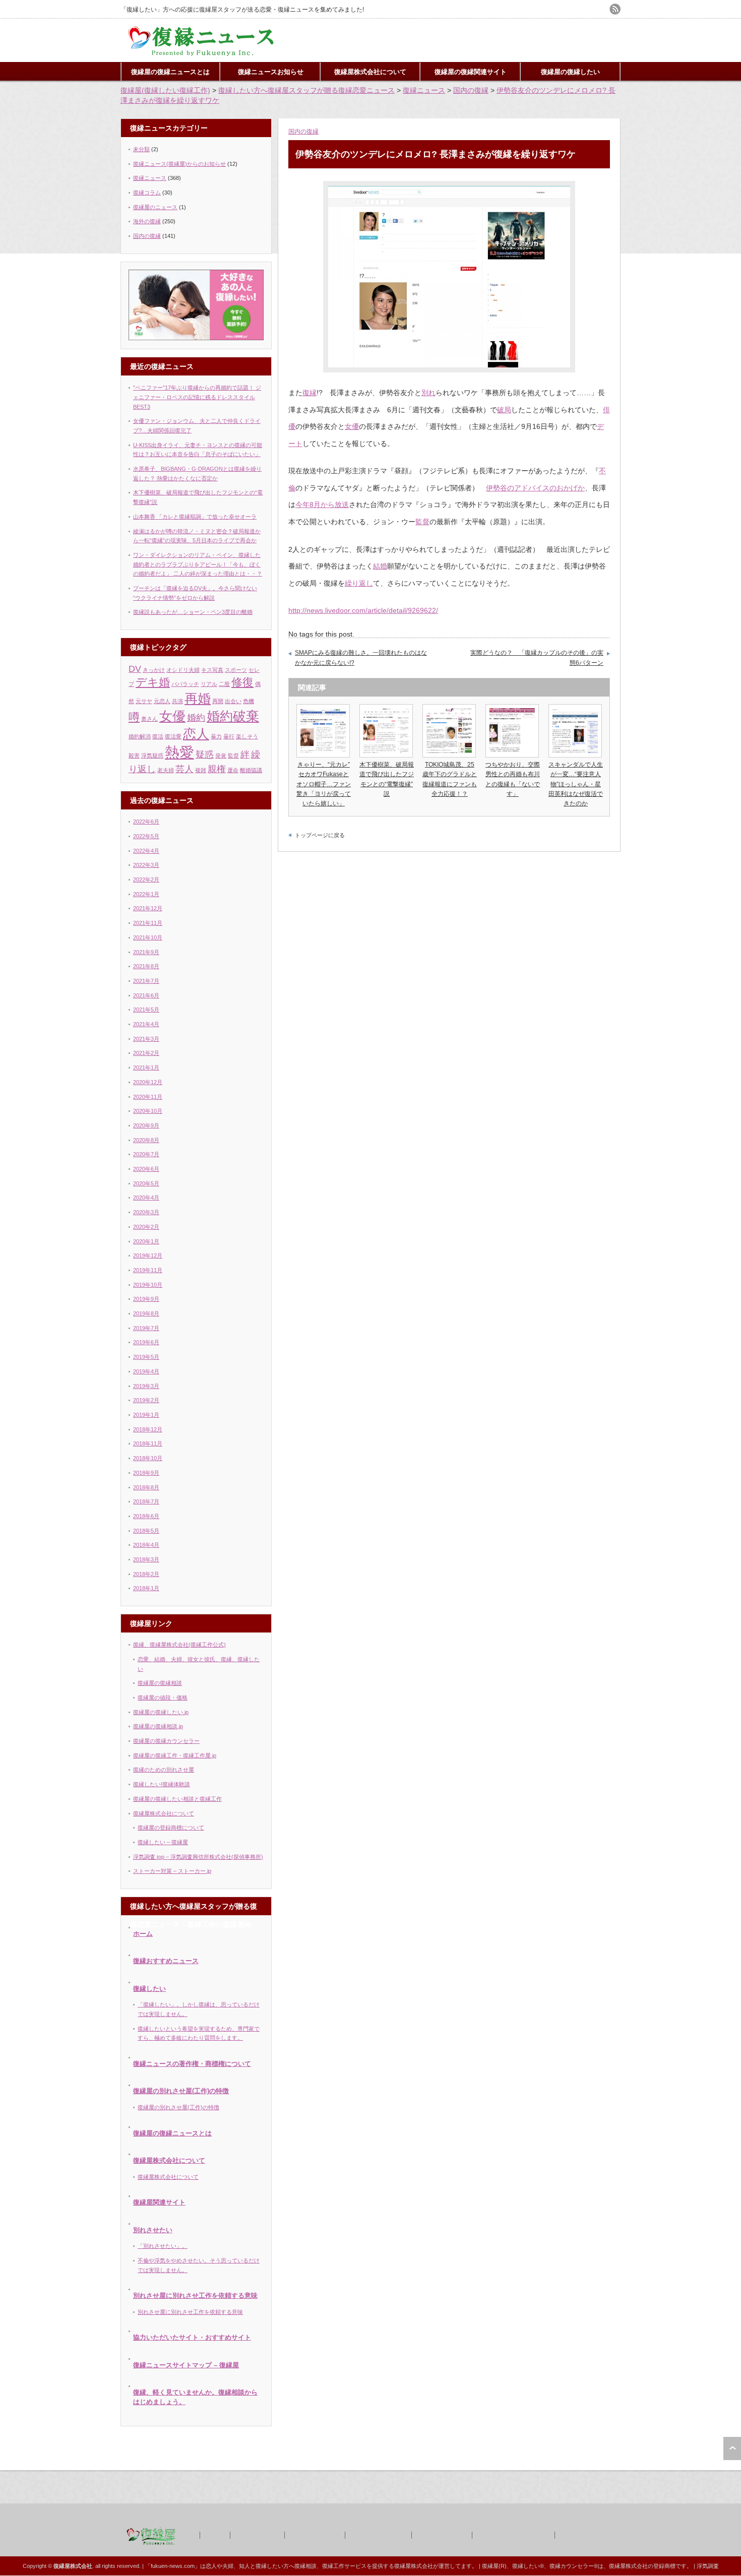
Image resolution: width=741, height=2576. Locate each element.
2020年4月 (146, 1198)
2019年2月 (146, 1400)
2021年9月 (146, 952)
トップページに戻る (320, 835)
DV (135, 669)
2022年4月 (146, 851)
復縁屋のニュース (155, 207)
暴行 (229, 736)
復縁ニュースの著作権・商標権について (192, 2064)
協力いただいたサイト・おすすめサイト (192, 2337)
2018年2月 (146, 1574)
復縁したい (149, 1989)
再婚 (198, 699)
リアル (209, 684)
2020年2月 (146, 1227)
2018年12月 (148, 1429)
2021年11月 (148, 923)
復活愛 (173, 736)
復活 (158, 736)
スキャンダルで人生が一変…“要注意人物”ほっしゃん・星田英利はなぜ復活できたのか (576, 784)
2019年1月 (146, 1415)
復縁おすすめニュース (166, 1961)
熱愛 (179, 752)
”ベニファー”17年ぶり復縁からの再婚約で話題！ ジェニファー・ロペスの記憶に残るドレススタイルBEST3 (197, 397)
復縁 (310, 393)
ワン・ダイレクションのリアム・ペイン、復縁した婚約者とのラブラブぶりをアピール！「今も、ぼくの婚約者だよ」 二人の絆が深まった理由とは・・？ (198, 564)
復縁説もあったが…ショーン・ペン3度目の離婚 (193, 612)
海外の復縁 (147, 221)
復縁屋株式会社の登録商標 (642, 2566)
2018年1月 (146, 1588)
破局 (504, 410)
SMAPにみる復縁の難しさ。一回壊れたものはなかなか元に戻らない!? (361, 658)
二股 (224, 684)
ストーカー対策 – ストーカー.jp (172, 1871)
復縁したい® (528, 2566)
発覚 (221, 756)
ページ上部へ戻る (732, 2448)
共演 (177, 701)
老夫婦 (166, 770)
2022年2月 (146, 879)
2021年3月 (146, 1039)
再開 (218, 701)
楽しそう (247, 736)
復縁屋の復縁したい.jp (161, 1712)
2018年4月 (146, 1545)
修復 (242, 682)
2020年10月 (148, 1111)
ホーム (143, 1934)
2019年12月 (148, 1255)
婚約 (196, 718)
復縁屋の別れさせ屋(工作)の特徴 (181, 2091)
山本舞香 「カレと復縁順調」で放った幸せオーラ (195, 517)
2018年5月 (146, 1531)
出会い (233, 701)
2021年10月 (148, 937)
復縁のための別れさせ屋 (164, 1770)
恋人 (196, 734)
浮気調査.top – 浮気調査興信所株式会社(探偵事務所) (198, 1857)
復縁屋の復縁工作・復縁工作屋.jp (175, 1755)
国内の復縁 (303, 132)
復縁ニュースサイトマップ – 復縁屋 (186, 2365)
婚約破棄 (233, 716)
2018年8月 (146, 1487)
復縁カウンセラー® (574, 2566)
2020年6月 (146, 1169)
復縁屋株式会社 (257, 2535)
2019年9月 (146, 1299)
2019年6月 (146, 1342)
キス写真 (212, 670)
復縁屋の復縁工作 (314, 2535)
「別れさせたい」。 (163, 2246)
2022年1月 (146, 894)
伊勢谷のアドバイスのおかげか (535, 488)
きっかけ (154, 670)
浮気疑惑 (152, 756)
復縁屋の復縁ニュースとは (170, 72)
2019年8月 (146, 1313)
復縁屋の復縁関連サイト (471, 72)
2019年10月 (148, 1285)
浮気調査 (708, 2566)
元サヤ (144, 701)
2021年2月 (146, 1053)
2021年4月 (146, 1024)
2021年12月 (148, 908)
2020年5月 (146, 1183)
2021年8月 (146, 966)
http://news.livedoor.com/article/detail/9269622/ (363, 610)
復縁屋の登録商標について (171, 1828)
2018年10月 (148, 1458)
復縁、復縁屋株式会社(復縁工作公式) (179, 1645)
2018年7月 (146, 1501)
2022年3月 (146, 865)
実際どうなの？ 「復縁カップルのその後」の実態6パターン (537, 658)
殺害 (134, 756)
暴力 (216, 736)
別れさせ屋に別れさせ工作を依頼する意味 (195, 2296)
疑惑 (205, 755)
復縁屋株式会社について (370, 72)
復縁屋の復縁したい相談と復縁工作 (177, 1799)
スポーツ (236, 670)
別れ (428, 393)
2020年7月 (146, 1154)
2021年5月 (146, 1010)
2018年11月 (148, 1443)
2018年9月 (146, 1473)
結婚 (380, 566)
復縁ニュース (150, 178)
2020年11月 (148, 1097)
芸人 (184, 769)
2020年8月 (146, 1140)
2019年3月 (146, 1386)
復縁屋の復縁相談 (160, 1683)
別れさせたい (153, 2230)
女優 (352, 426)
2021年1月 (146, 1067)
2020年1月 (146, 1241)
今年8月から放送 (322, 505)
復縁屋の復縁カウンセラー (166, 1741)
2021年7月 (146, 981)
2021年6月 (146, 995)
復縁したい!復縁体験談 (162, 1784)
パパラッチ (185, 684)
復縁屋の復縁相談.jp (158, 1726)
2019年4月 (146, 1371)
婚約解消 (140, 736)
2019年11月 (148, 1270)
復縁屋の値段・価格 (163, 1698)
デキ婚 (153, 682)
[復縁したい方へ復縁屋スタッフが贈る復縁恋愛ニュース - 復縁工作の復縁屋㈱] (202, 54)
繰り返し (359, 583)
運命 (233, 770)
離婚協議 (251, 770)
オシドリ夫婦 (183, 670)
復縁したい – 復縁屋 (163, 1842)
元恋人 (162, 701)
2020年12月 (148, 1082)
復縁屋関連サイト (159, 2202)
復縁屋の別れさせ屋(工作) (513, 2535)
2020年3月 (146, 1212)
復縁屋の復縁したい (570, 72)
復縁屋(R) (494, 2566)
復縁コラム (147, 193)
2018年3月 (146, 1559)
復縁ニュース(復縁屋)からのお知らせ (179, 164)
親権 (217, 769)
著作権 (214, 2535)
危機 (249, 701)
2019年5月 (146, 1357)
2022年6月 (146, 822)
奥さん (149, 719)
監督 (422, 522)
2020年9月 (146, 1125)
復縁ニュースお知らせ (271, 72)
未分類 (141, 149)
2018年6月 (146, 1516)
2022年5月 (146, 836)
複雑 (201, 770)
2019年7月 (146, 1328)
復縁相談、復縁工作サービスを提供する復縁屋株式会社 (364, 2566)
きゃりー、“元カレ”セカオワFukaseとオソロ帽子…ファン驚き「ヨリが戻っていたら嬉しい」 (324, 784)
